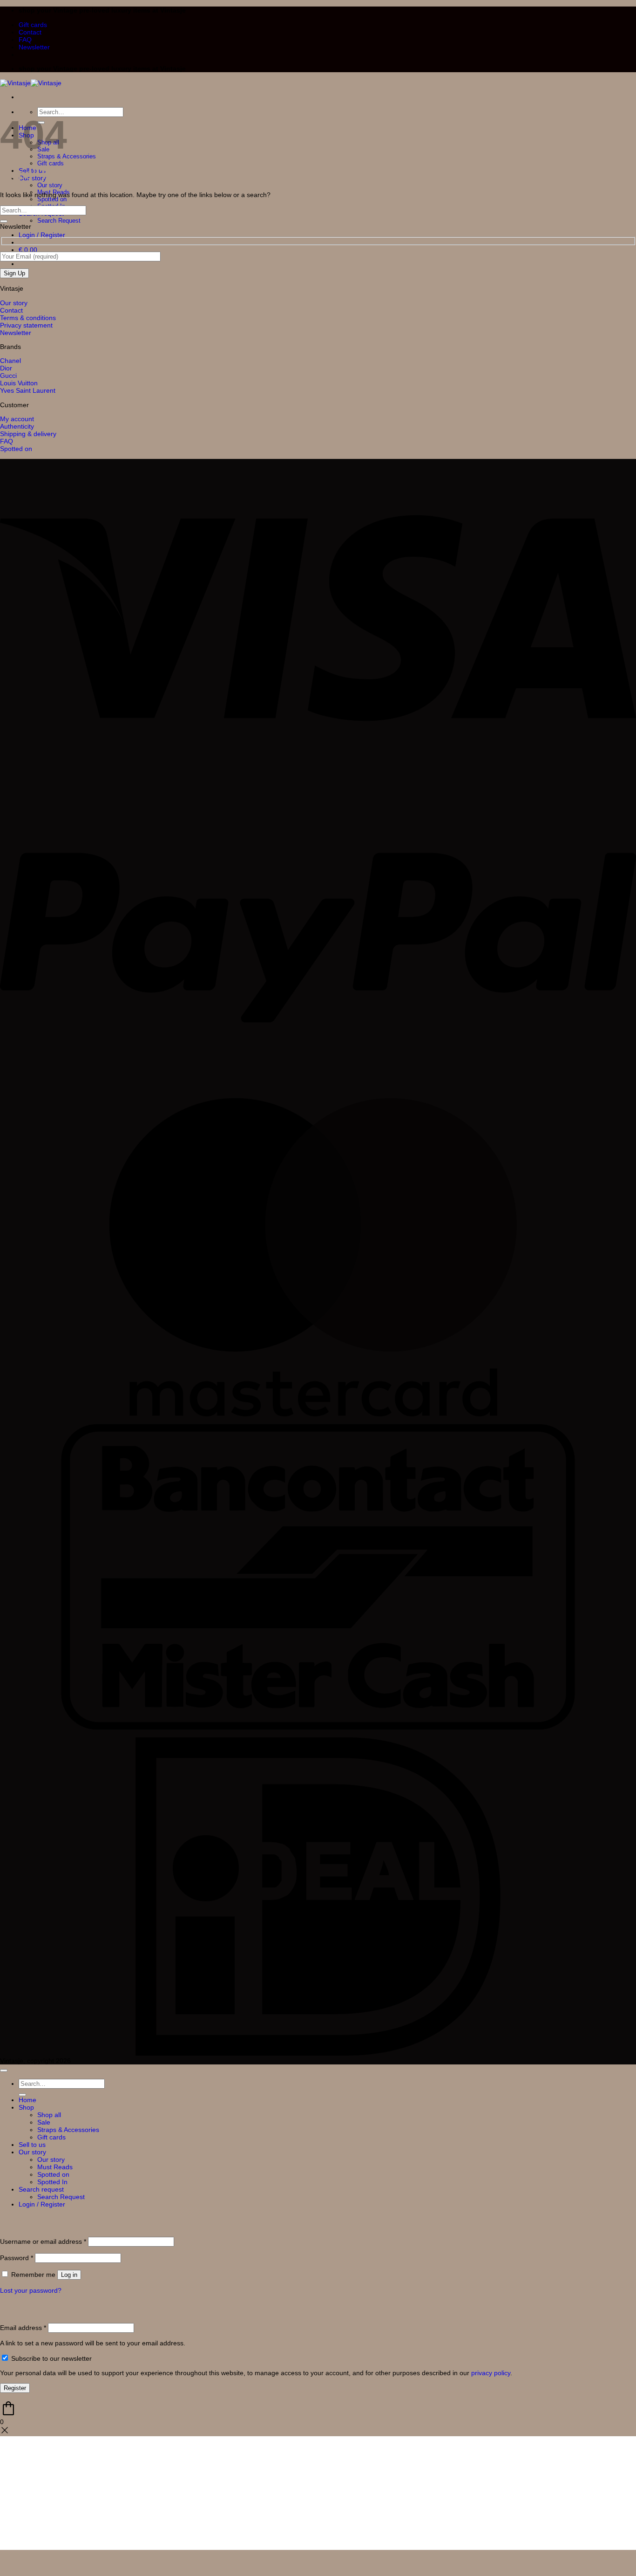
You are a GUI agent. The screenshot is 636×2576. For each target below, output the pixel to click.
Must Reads (55, 2167)
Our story (50, 185)
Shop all (49, 2115)
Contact (30, 32)
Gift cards (33, 25)
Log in (69, 2275)
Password (17, 2258)
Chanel (10, 361)
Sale (44, 2122)
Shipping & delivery (28, 434)
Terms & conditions (28, 318)
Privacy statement (26, 325)
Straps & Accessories (68, 2130)
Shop (26, 2107)
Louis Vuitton (19, 383)
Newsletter (34, 47)
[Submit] (4, 221)
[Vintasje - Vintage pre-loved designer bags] (31, 83)
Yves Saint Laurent (28, 390)
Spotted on (52, 199)
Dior (6, 368)
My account (17, 419)
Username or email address (43, 2241)
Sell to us (32, 2145)
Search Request (59, 221)
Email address (23, 2328)
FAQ (25, 40)
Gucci (8, 376)
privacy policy (491, 2373)
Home (27, 2100)
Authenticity (17, 426)
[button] (42, 235)
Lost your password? (31, 2290)
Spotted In (52, 2182)
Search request (41, 2189)
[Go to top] (4, 2070)
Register (15, 2388)
